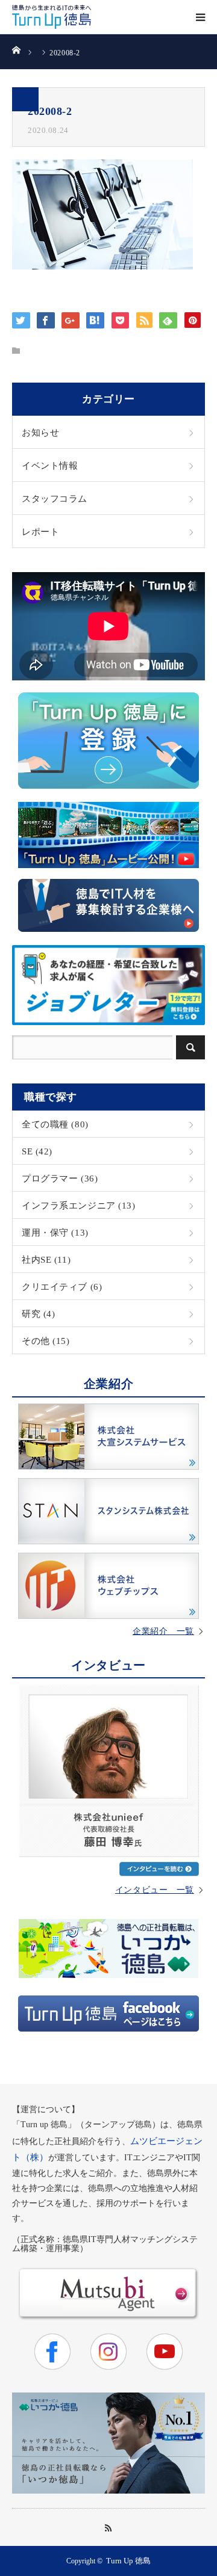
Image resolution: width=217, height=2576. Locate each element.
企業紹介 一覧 (163, 1632)
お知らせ (40, 432)
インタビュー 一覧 (155, 1890)
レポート (40, 532)
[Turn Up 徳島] (52, 17)
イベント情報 (50, 465)
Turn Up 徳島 (128, 2561)
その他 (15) (46, 1341)
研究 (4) (38, 1314)
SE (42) (37, 1151)
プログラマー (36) (60, 1178)
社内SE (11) (46, 1259)
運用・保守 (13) (55, 1232)
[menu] (200, 17)
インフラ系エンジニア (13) (79, 1205)
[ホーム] (16, 49)
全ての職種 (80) (55, 1124)
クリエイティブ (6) (62, 1286)
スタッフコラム (55, 498)
